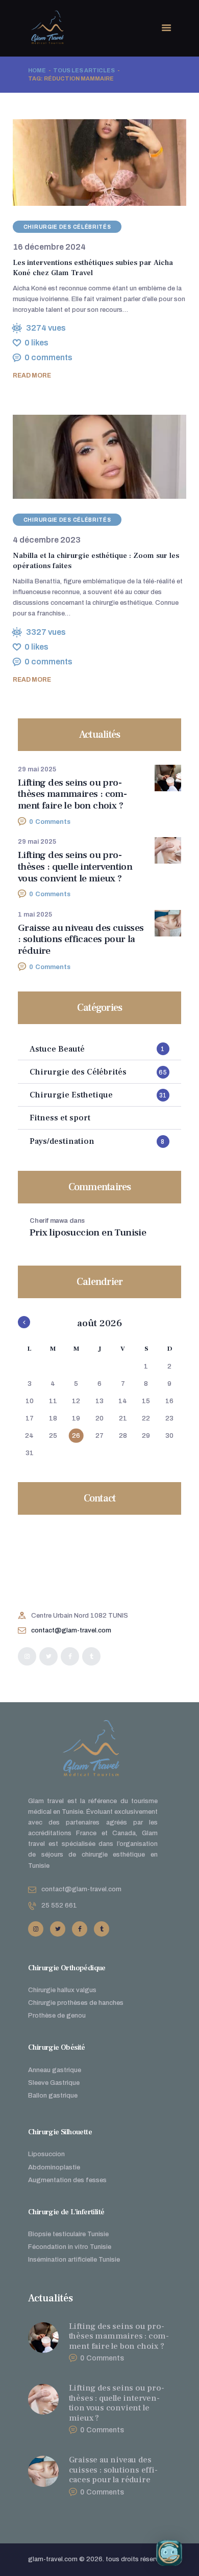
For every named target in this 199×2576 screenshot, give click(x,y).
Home (37, 70)
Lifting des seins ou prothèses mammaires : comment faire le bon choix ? (72, 794)
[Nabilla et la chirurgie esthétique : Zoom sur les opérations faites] (87, 457)
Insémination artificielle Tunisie (74, 2260)
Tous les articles (84, 70)
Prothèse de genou (57, 2016)
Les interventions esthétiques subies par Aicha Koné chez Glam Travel (93, 268)
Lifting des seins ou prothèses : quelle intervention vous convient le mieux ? (75, 867)
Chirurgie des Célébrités (67, 227)
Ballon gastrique (53, 2096)
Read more (32, 375)
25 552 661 (59, 1906)
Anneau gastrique (55, 2070)
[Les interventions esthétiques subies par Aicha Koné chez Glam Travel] (87, 162)
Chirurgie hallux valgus (62, 1990)
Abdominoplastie (54, 2167)
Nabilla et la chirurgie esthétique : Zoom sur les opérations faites (96, 561)
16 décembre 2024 (49, 247)
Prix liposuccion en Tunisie (88, 1233)
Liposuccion (46, 2154)
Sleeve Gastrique (54, 2083)
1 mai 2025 (35, 915)
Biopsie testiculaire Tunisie (68, 2234)
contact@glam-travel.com (71, 1630)
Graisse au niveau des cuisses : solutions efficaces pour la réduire (81, 940)
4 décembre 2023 (47, 540)
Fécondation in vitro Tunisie (70, 2247)
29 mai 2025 (37, 769)
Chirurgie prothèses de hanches (76, 2003)
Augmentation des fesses (67, 2180)
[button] (172, 2553)
